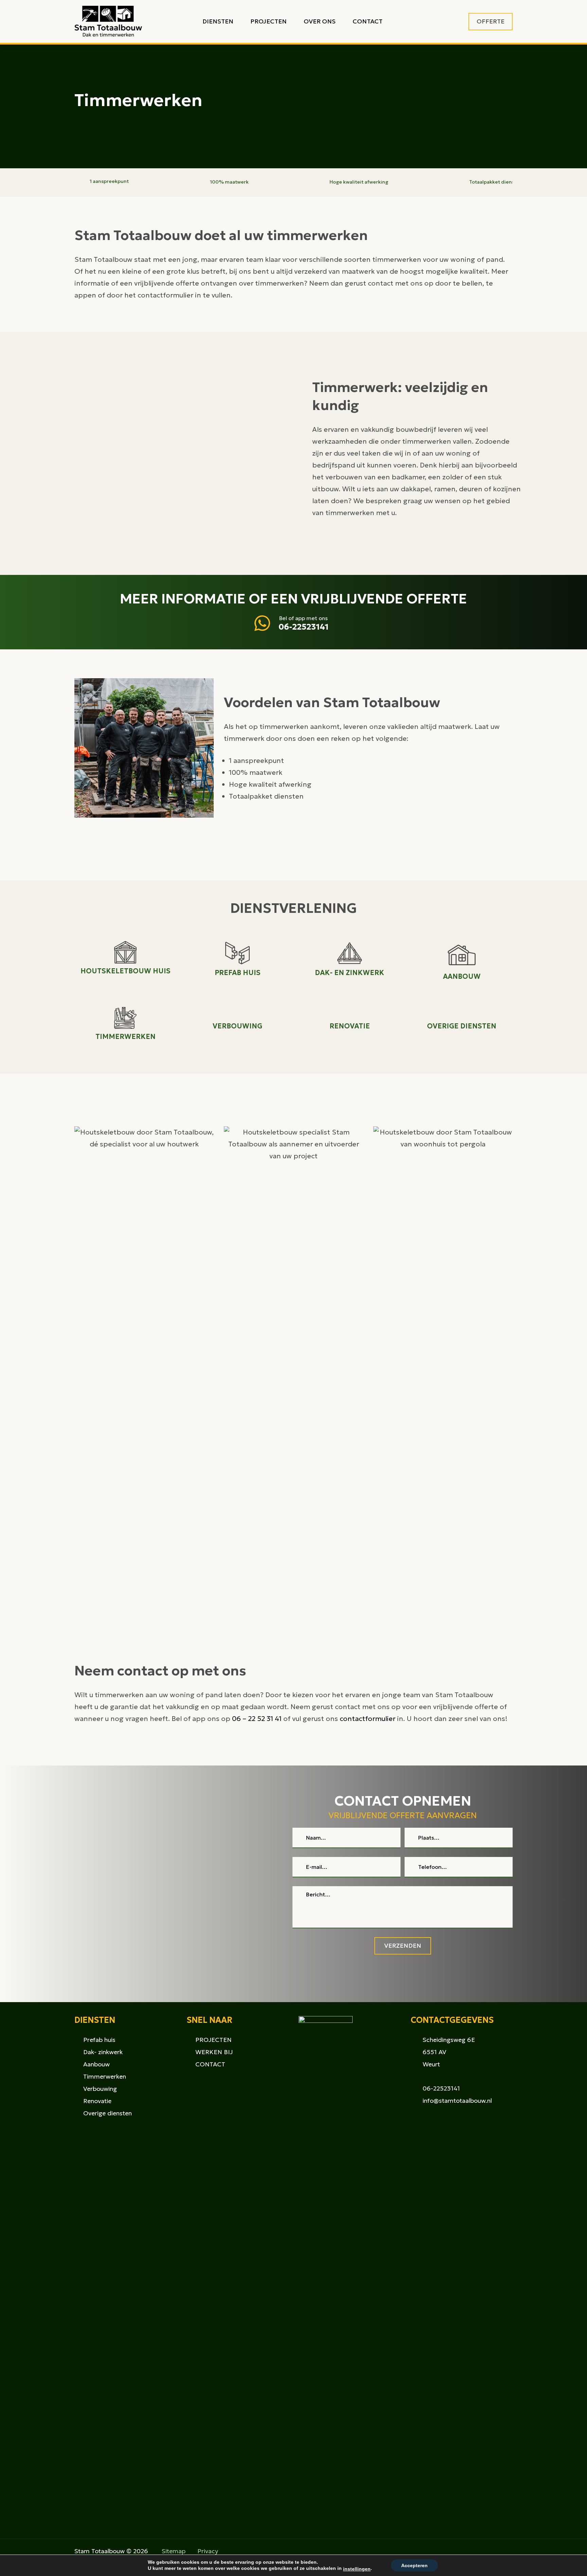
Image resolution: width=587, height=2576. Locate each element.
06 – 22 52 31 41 (257, 1719)
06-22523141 (304, 627)
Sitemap (174, 2551)
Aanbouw (96, 2064)
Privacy (208, 2551)
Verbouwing (100, 2089)
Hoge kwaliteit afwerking (359, 182)
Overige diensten (108, 2113)
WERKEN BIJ (214, 2052)
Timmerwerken (105, 2076)
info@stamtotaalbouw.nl (457, 2101)
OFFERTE (491, 21)
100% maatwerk (229, 182)
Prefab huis (99, 2040)
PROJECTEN (214, 2040)
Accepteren (414, 2565)
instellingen (357, 2569)
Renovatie (97, 2101)
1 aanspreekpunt (109, 181)
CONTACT (210, 2064)
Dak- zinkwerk (103, 2052)
